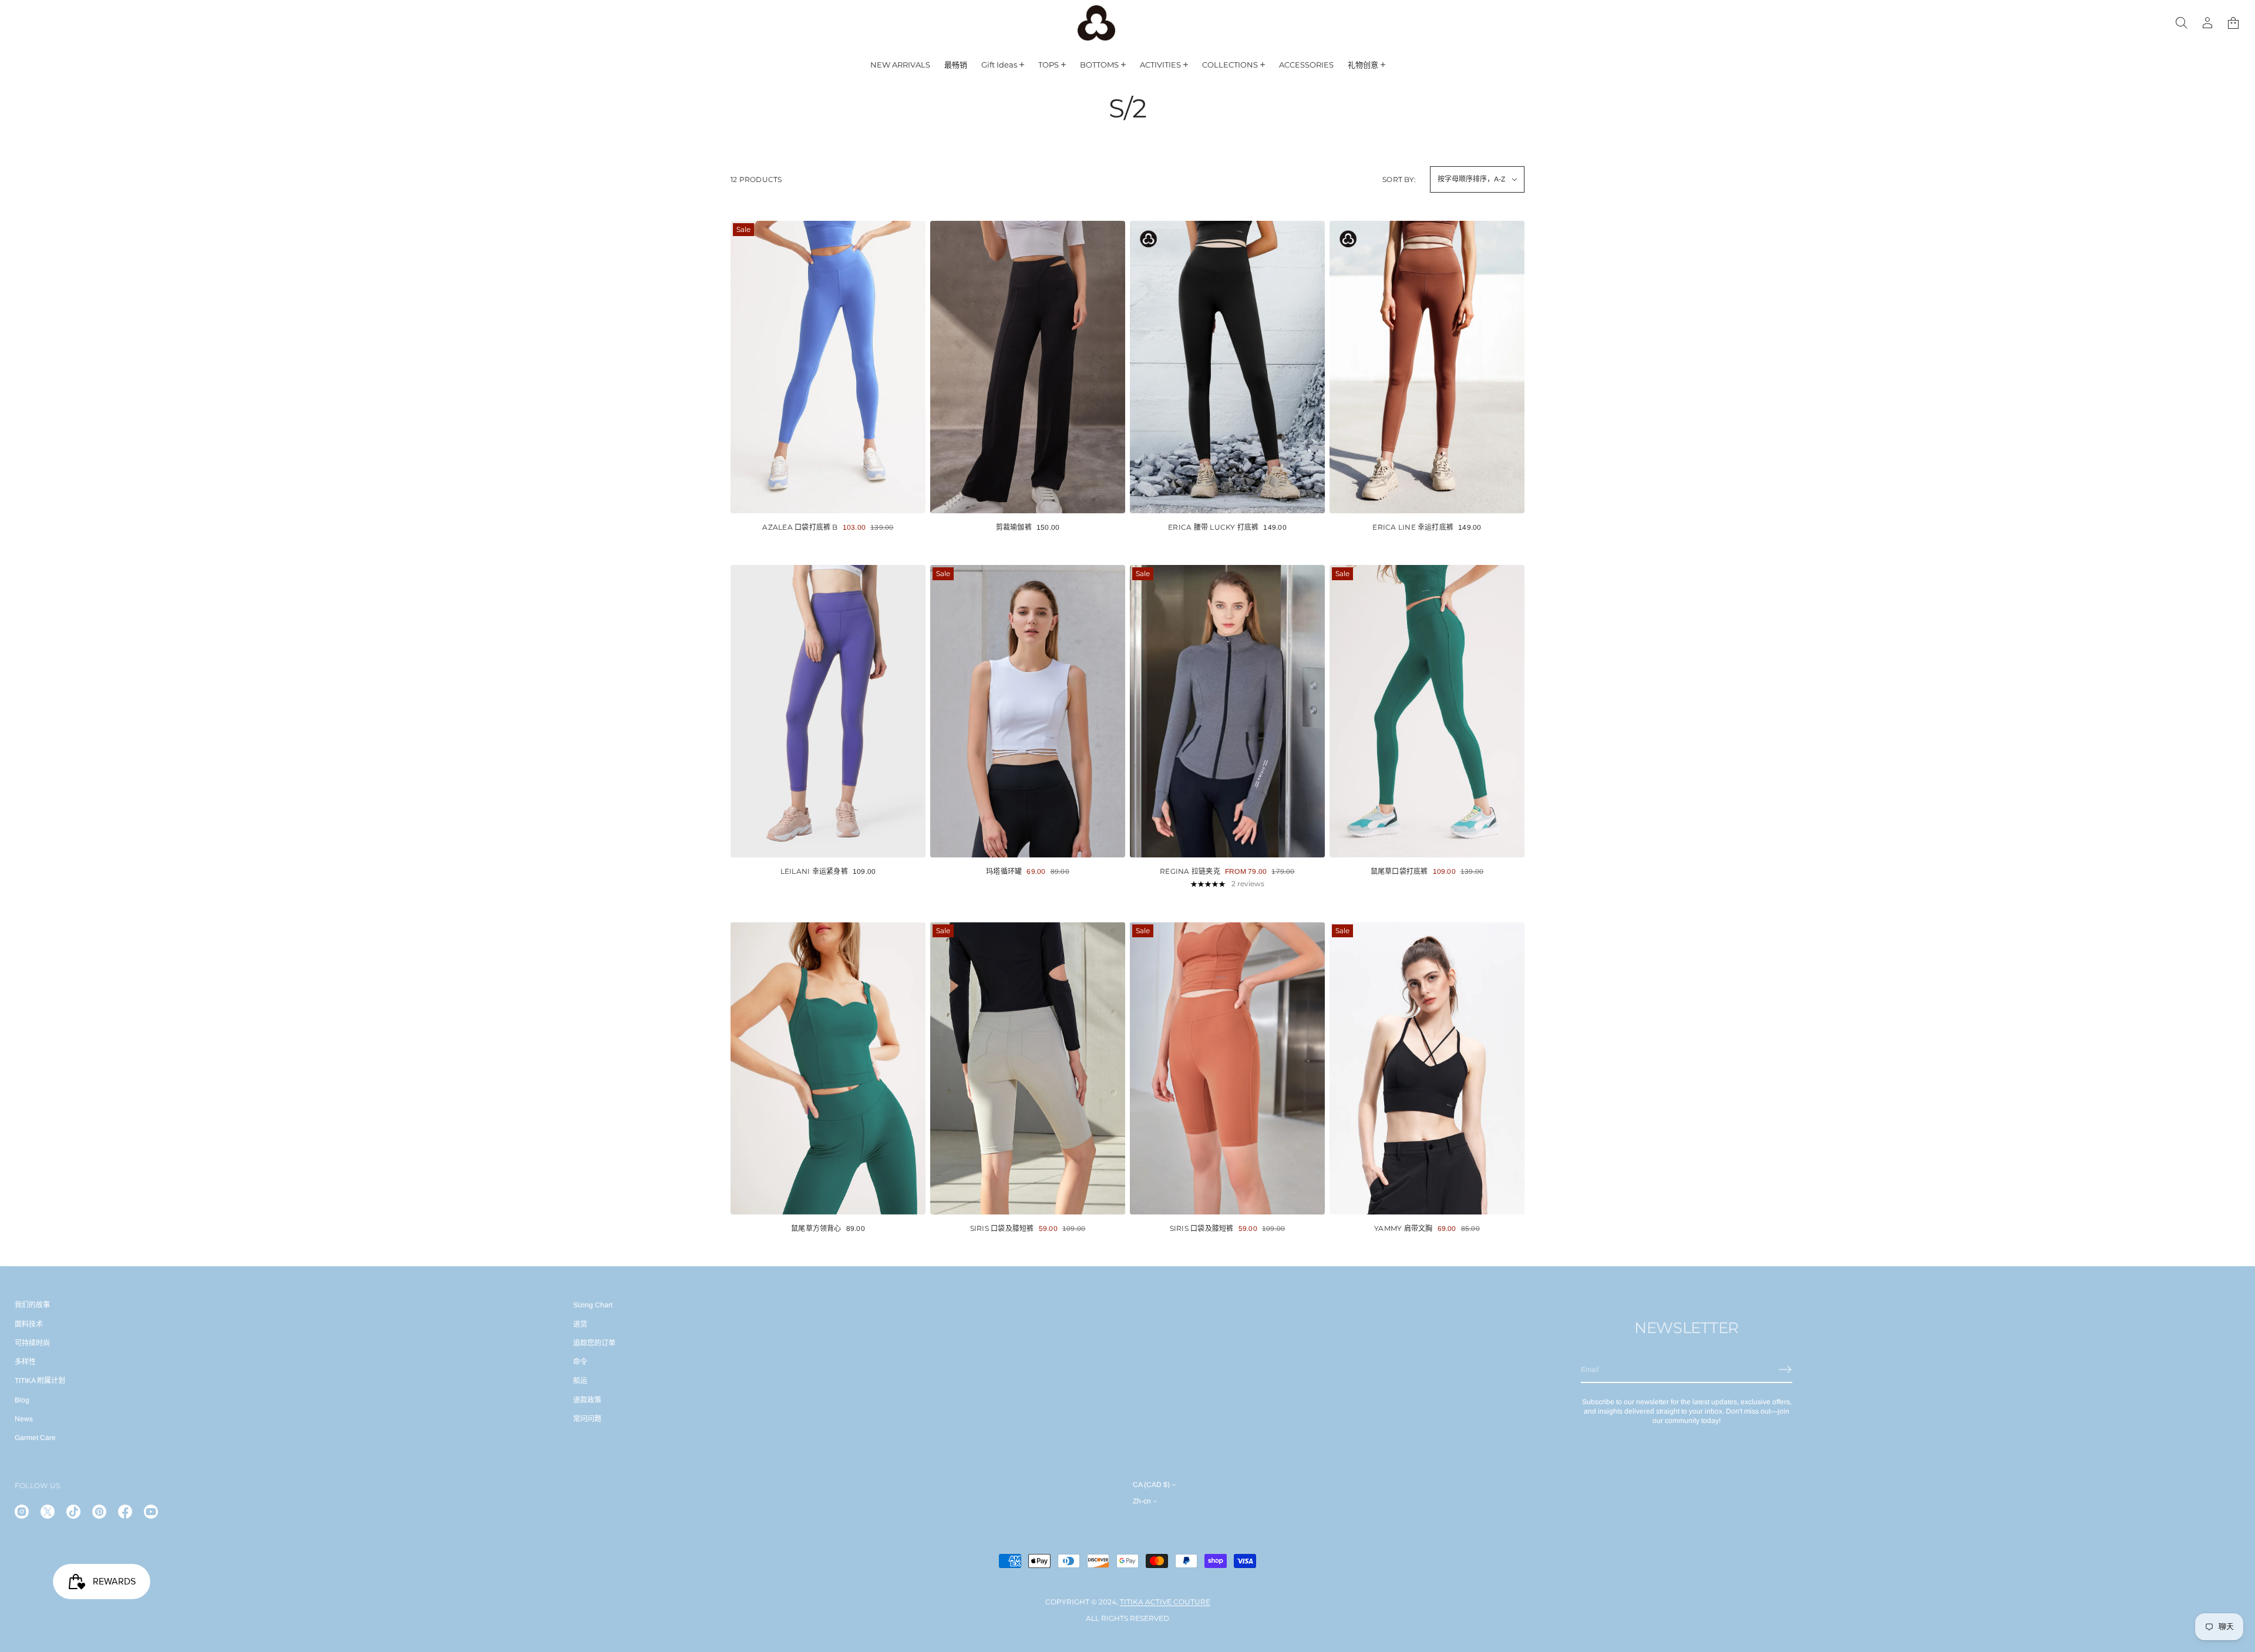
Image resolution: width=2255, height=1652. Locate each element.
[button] (2233, 23)
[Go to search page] (2182, 23)
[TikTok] (73, 1512)
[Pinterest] (99, 1512)
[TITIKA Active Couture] (1096, 23)
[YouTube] (151, 1512)
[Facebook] (125, 1512)
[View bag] (2233, 23)
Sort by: (1399, 179)
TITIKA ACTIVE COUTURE (1165, 1602)
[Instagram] (22, 1512)
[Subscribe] (1785, 1370)
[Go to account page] (2207, 23)
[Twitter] (48, 1512)
